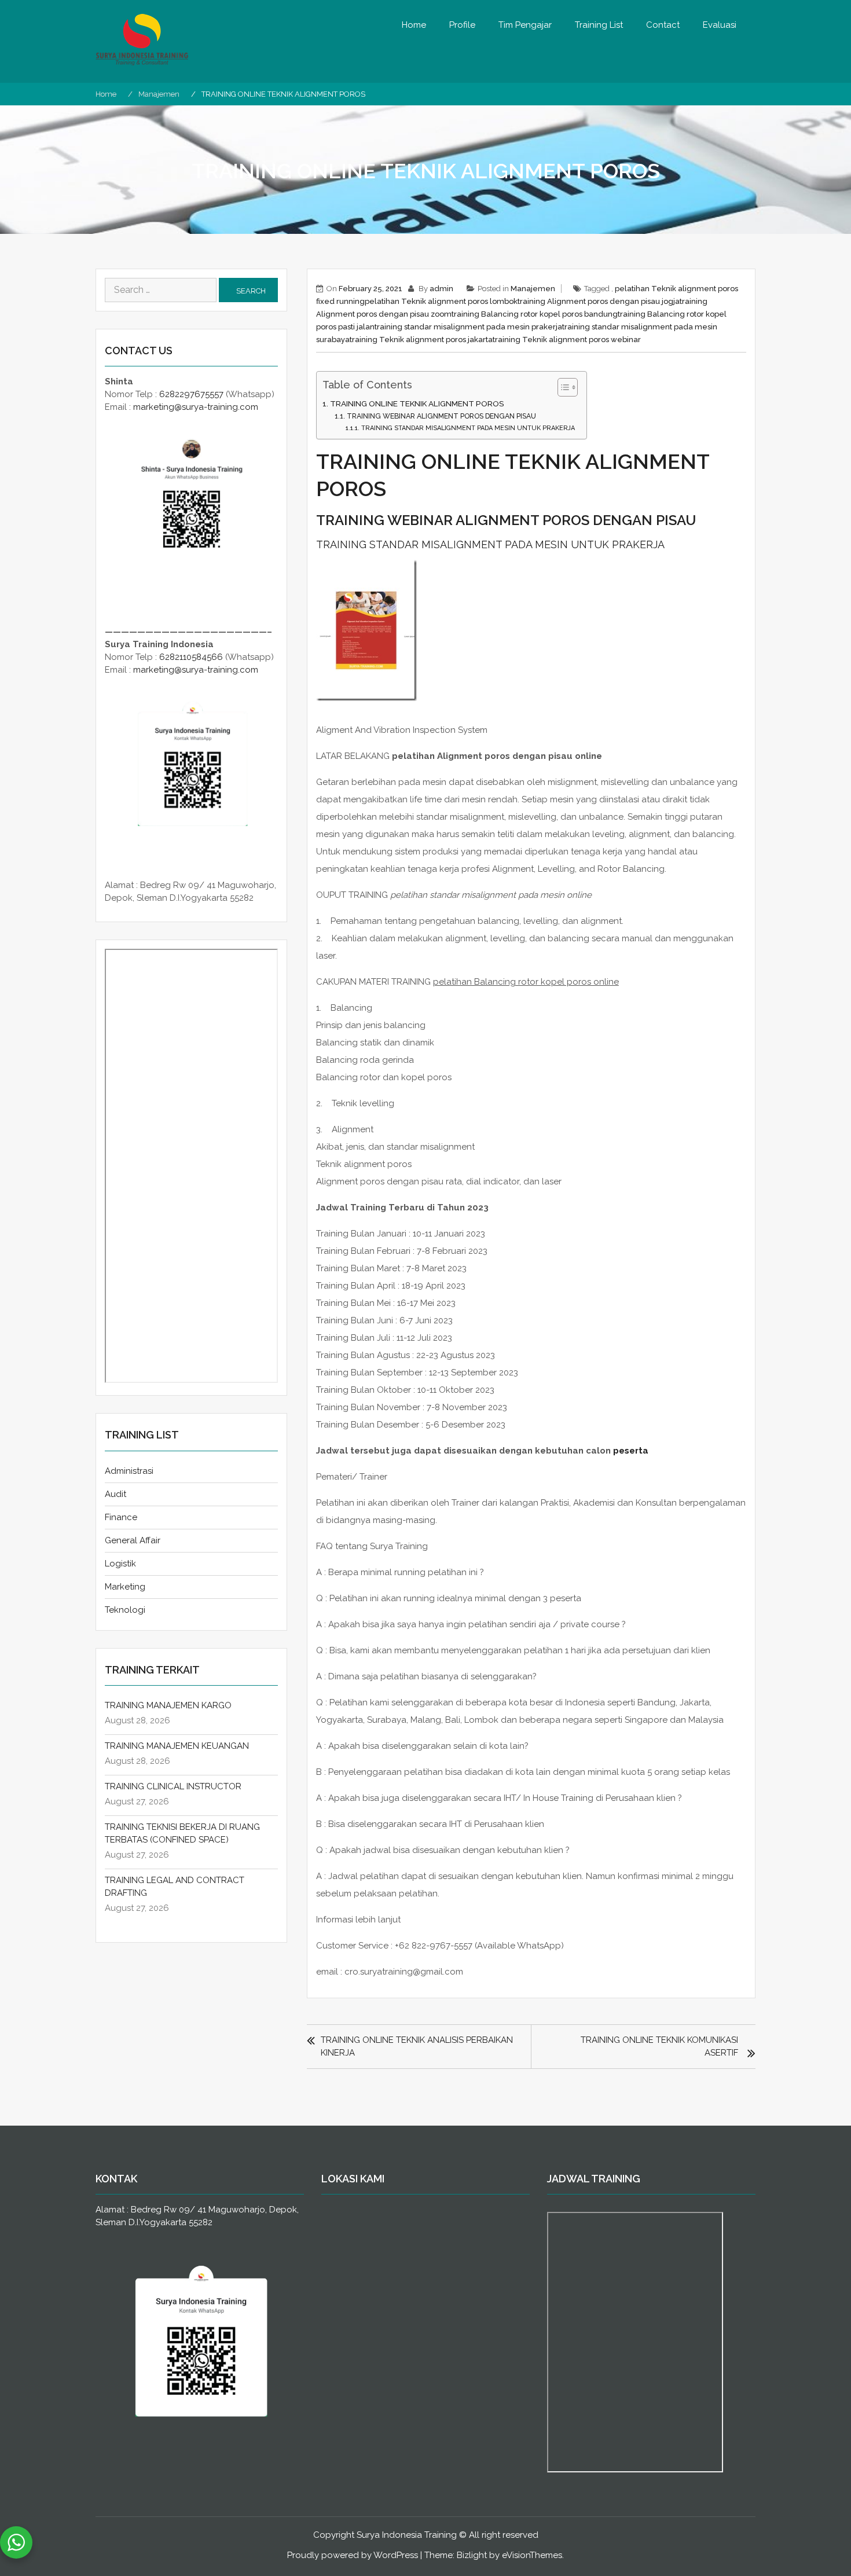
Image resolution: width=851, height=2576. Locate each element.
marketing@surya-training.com (196, 407)
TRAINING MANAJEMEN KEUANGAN (177, 1746)
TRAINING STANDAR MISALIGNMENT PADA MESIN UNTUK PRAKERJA (468, 428)
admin (441, 289)
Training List (599, 25)
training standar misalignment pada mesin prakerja (468, 327)
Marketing (125, 1587)
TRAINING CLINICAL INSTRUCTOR (173, 1786)
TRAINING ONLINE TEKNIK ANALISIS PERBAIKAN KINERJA (417, 2046)
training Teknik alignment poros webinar (567, 340)
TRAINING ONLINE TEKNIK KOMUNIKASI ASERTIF (659, 2046)
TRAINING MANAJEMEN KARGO (168, 1705)
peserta (631, 1451)
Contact (663, 25)
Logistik (120, 1564)
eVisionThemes (532, 2555)
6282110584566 (191, 657)
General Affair (133, 1540)
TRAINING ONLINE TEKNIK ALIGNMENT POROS (417, 403)
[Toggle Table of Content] (562, 387)
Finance (121, 1517)
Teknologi (125, 1610)
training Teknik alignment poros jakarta (421, 340)
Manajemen (533, 289)
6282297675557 (191, 394)
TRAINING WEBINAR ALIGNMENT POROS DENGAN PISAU (441, 416)
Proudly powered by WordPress (353, 2555)
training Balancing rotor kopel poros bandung (535, 314)
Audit (115, 1494)
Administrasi (129, 1471)
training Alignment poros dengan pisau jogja (599, 301)
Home (414, 25)
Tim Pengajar (525, 25)
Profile (462, 25)
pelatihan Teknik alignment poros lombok (441, 301)
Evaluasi (720, 25)
